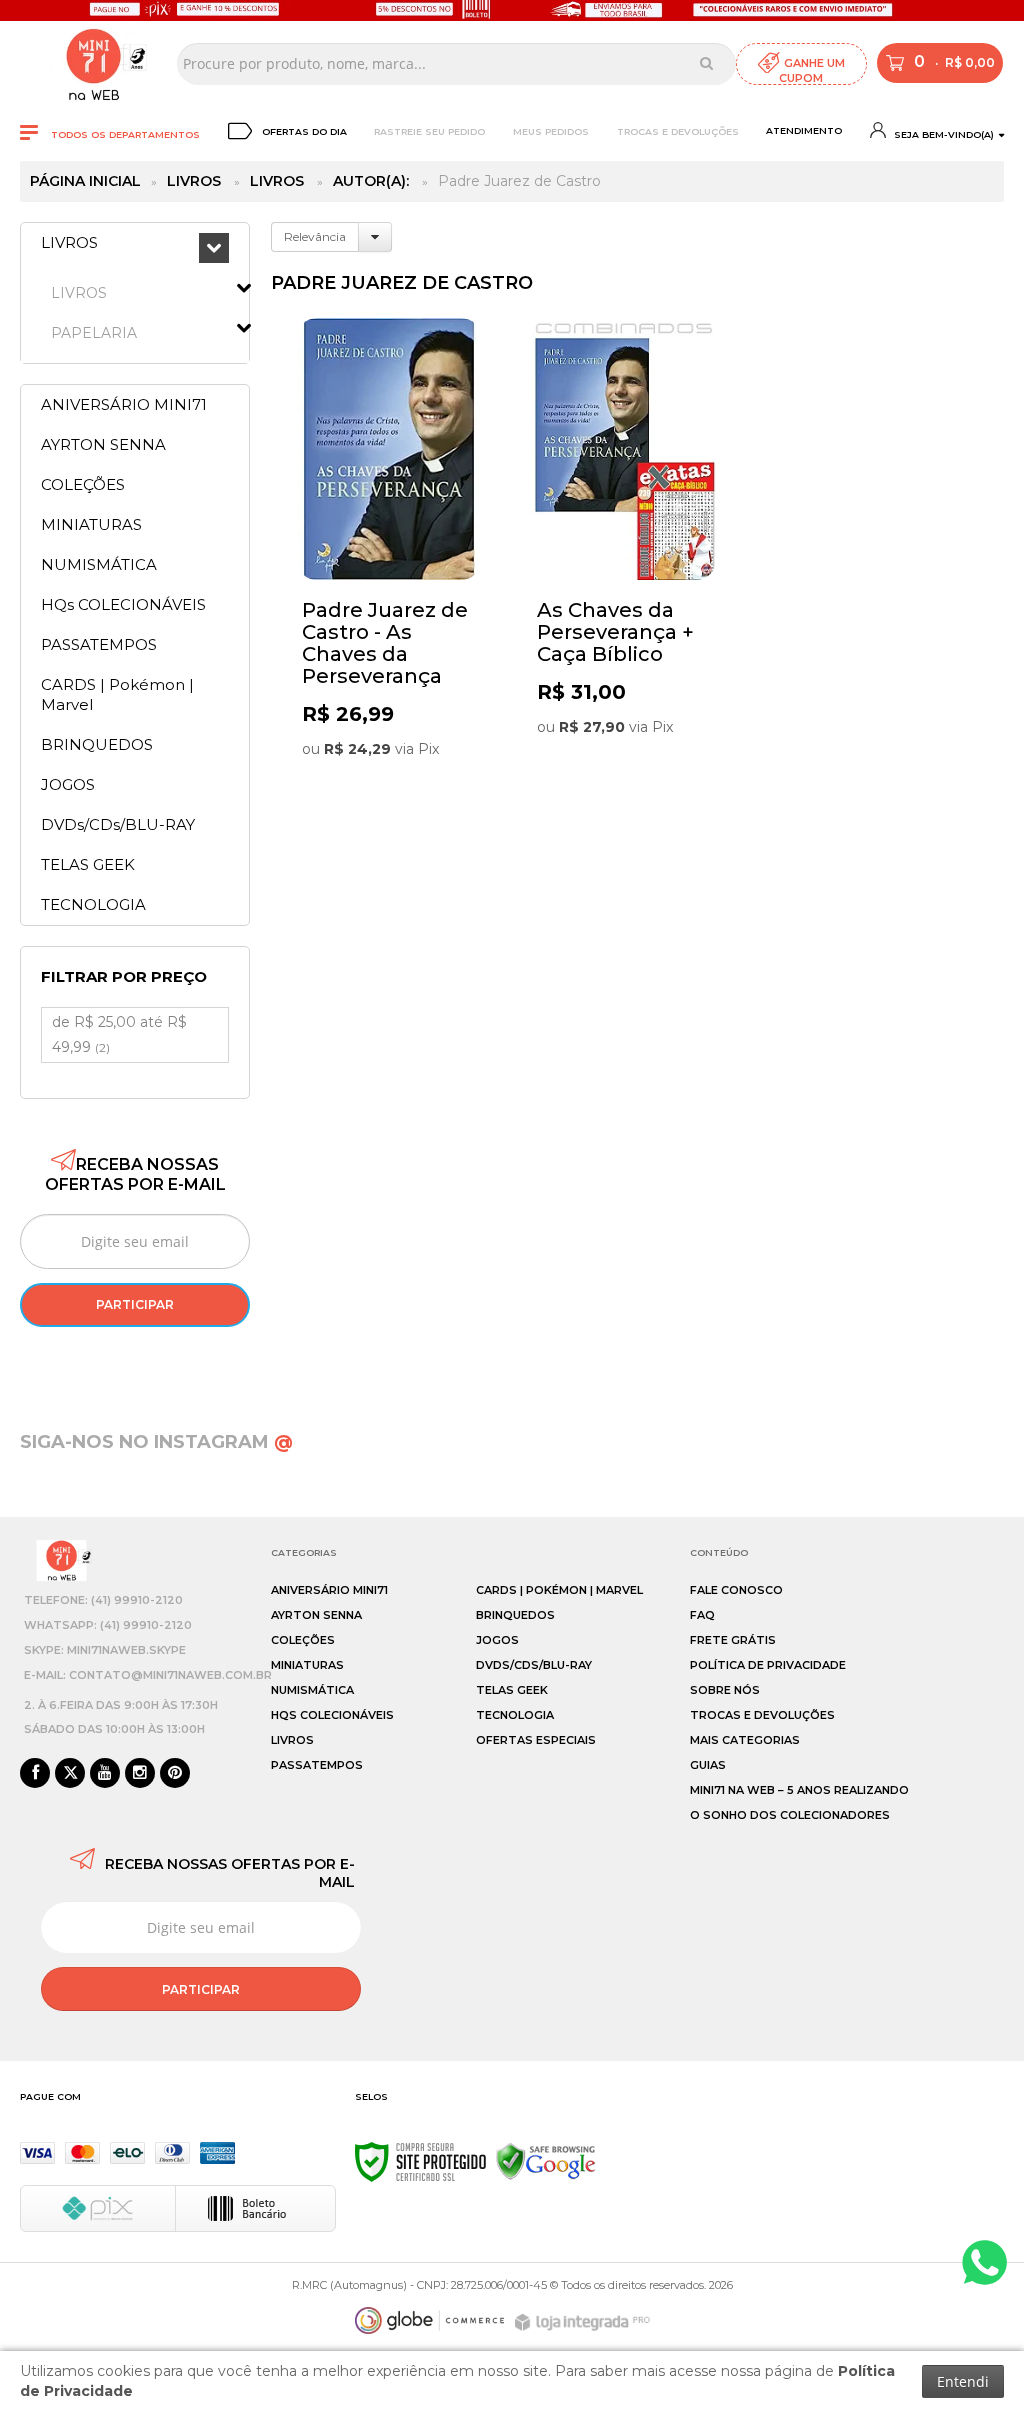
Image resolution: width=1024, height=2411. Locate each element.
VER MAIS (393, 788)
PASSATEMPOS (317, 1765)
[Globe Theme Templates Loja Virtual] (430, 2320)
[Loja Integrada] (585, 2322)
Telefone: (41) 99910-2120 (103, 1600)
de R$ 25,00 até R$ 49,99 (119, 1034)
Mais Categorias (745, 1740)
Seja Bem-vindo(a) (942, 134)
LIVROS (194, 181)
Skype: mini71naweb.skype (105, 1650)
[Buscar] (706, 63)
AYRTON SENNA (316, 1615)
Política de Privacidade (768, 1665)
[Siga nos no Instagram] (140, 1774)
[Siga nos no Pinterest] (175, 1774)
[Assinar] (135, 1305)
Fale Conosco (736, 1590)
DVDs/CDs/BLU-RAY (534, 1665)
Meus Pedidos (551, 131)
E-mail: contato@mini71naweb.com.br (148, 1675)
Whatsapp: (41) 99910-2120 (108, 1625)
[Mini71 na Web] (93, 63)
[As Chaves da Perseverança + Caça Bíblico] (624, 561)
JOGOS (497, 1640)
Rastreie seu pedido (429, 131)
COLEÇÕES (303, 1640)
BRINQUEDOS (515, 1615)
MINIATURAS (307, 1665)
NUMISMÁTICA (312, 1690)
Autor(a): (371, 181)
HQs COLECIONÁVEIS (332, 1715)
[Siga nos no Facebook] (35, 1774)
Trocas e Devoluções (678, 131)
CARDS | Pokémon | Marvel (559, 1590)
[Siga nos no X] (70, 1774)
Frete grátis (733, 1640)
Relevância (315, 236)
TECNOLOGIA (515, 1715)
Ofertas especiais (536, 1740)
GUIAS (708, 1765)
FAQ (702, 1615)
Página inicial (85, 181)
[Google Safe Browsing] (546, 2161)
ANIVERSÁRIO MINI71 (329, 1590)
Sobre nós (725, 1690)
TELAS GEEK (512, 1690)
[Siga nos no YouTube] (105, 1774)
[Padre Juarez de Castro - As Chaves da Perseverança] (389, 561)
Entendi (963, 2381)
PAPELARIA (94, 333)
